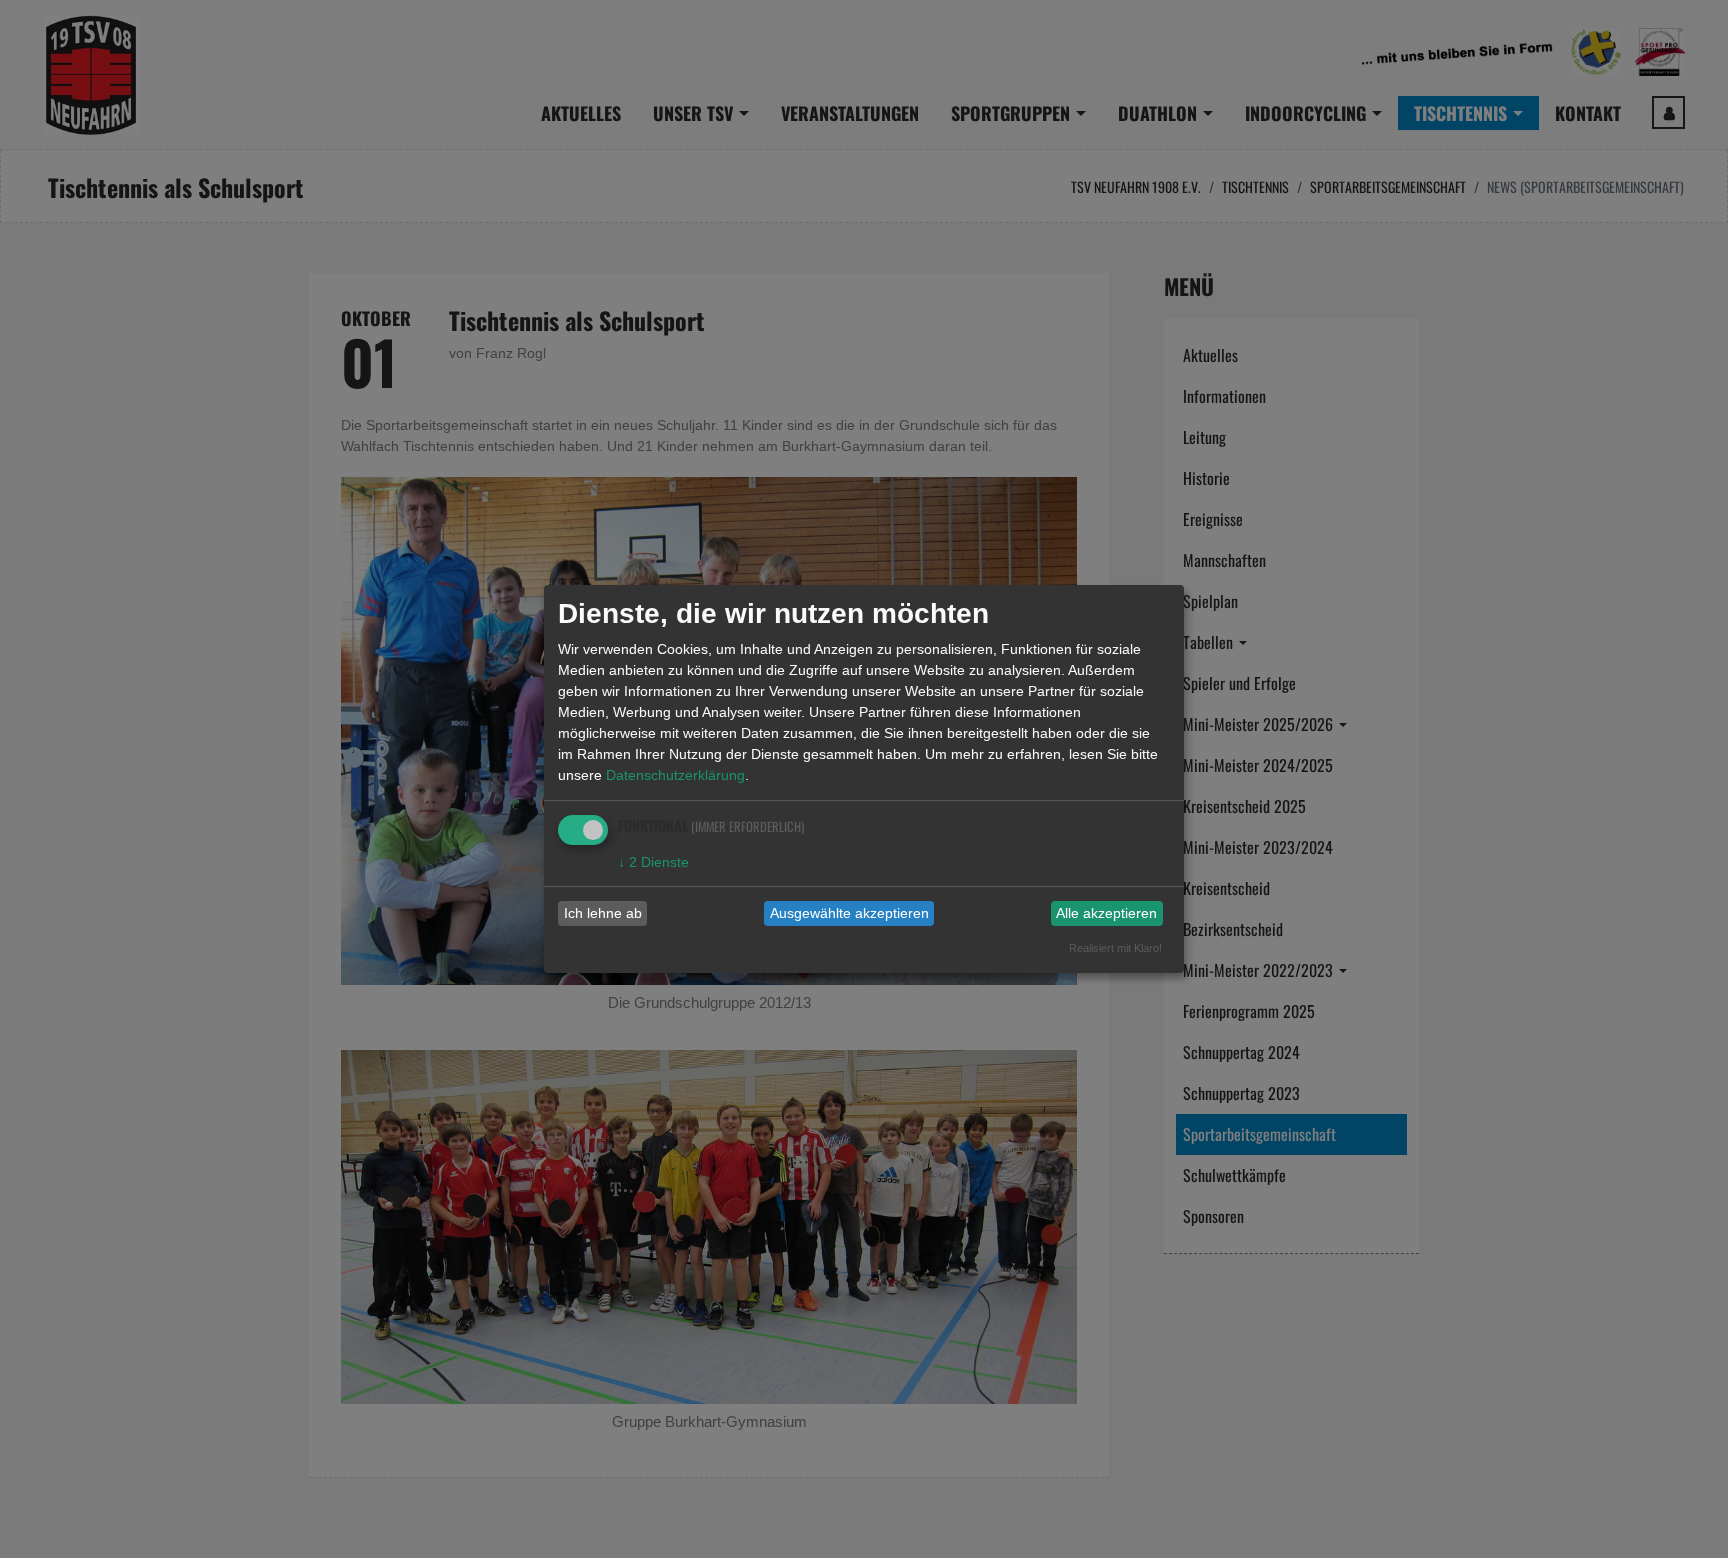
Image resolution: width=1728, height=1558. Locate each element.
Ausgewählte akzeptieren (849, 913)
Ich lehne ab (603, 913)
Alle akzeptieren (1106, 913)
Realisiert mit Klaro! (1115, 948)
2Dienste (653, 862)
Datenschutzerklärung (675, 775)
